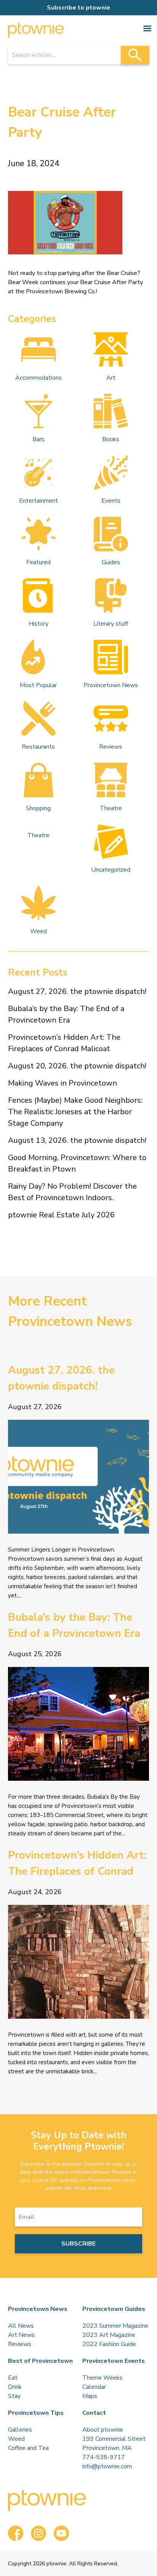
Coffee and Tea (28, 2448)
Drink (15, 2387)
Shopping (38, 808)
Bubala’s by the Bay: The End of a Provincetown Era (66, 1014)
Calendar (94, 2387)
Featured (38, 562)
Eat (13, 2378)
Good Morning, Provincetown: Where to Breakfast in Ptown (77, 1163)
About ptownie (103, 2430)
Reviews (111, 747)
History (38, 624)
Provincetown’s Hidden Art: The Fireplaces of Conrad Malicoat (64, 1043)
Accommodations (38, 378)
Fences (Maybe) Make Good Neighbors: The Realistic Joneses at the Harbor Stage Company (75, 1112)
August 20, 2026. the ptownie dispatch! (77, 1066)
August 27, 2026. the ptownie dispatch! (77, 991)
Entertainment (38, 501)
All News (21, 2326)
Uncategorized (111, 870)
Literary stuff (111, 624)
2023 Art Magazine (109, 2335)
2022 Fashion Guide (109, 2344)
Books (111, 439)
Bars (38, 439)
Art (111, 378)
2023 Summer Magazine (115, 2326)
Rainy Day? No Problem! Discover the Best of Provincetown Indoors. (72, 1192)
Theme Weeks (103, 2378)
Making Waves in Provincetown (62, 1083)
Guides (111, 562)
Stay (14, 2396)
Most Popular (38, 685)
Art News (21, 2335)
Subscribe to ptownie (78, 8)
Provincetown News (111, 685)
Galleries (20, 2430)
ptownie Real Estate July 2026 (61, 1215)
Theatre (111, 808)
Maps (90, 2396)
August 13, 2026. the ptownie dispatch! (77, 1140)
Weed (38, 931)
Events (111, 501)
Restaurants (38, 747)
